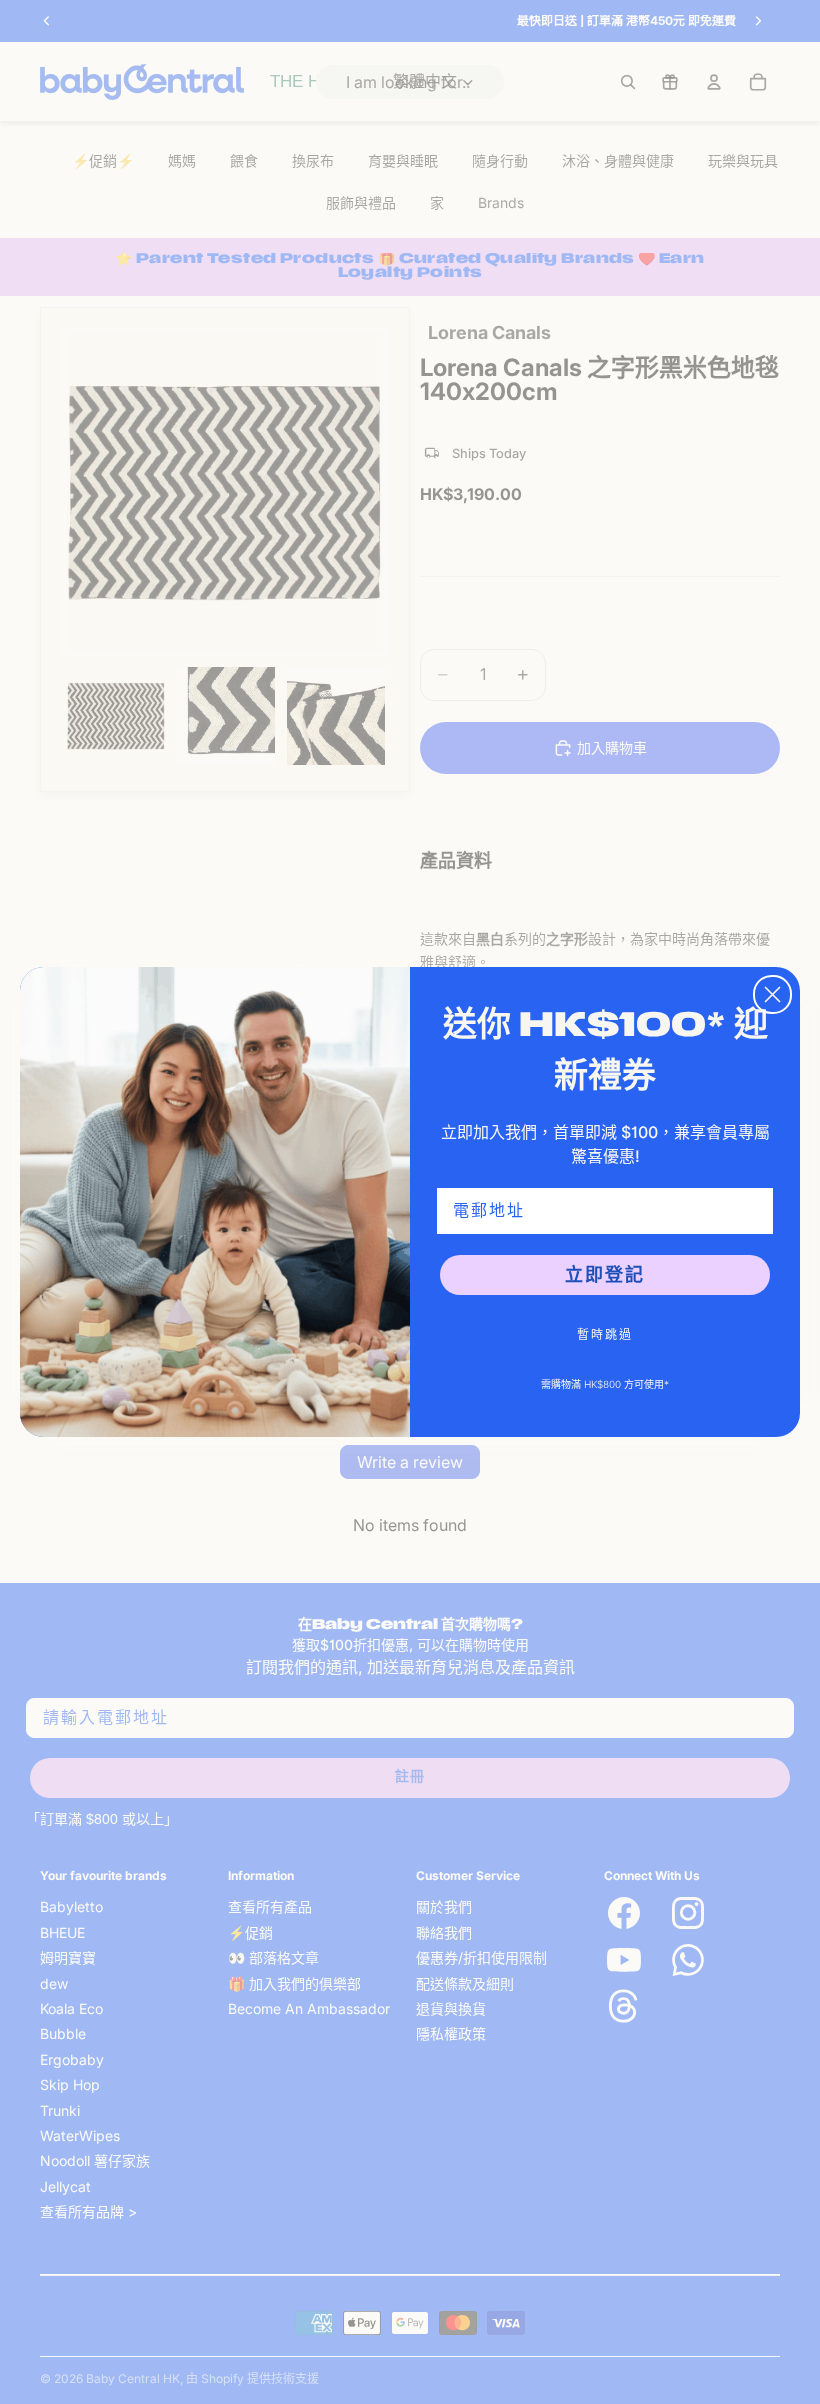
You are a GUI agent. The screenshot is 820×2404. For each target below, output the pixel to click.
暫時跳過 (605, 1334)
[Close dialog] (772, 994)
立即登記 (605, 1274)
